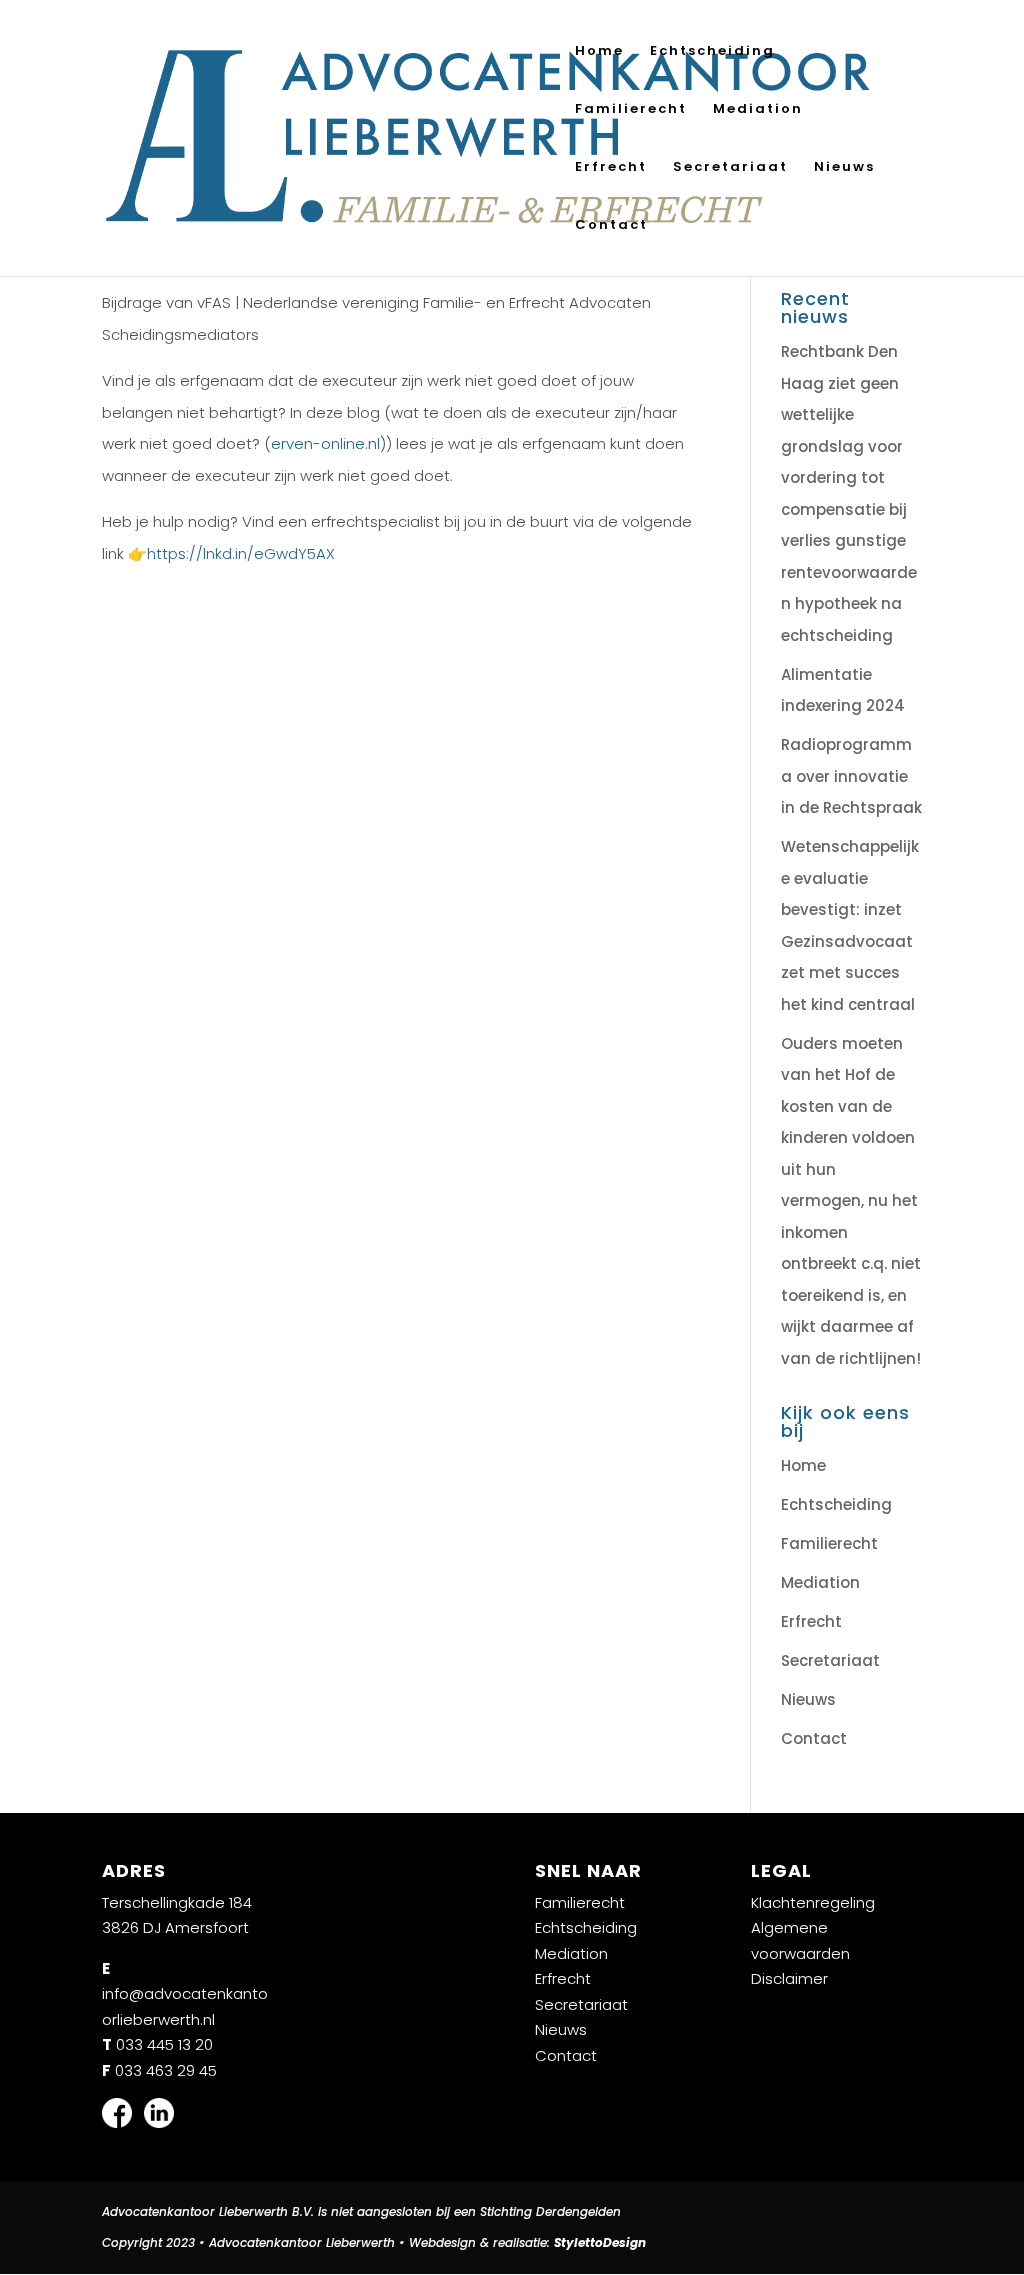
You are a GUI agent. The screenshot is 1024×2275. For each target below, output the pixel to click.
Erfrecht (611, 168)
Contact (611, 226)
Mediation (758, 110)
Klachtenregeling (813, 1902)
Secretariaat (730, 168)
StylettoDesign (600, 2242)
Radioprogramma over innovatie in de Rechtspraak (851, 776)
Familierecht (631, 110)
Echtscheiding (712, 52)
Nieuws (844, 168)
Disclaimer (789, 1978)
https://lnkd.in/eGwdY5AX (241, 553)
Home (599, 52)
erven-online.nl (325, 443)
